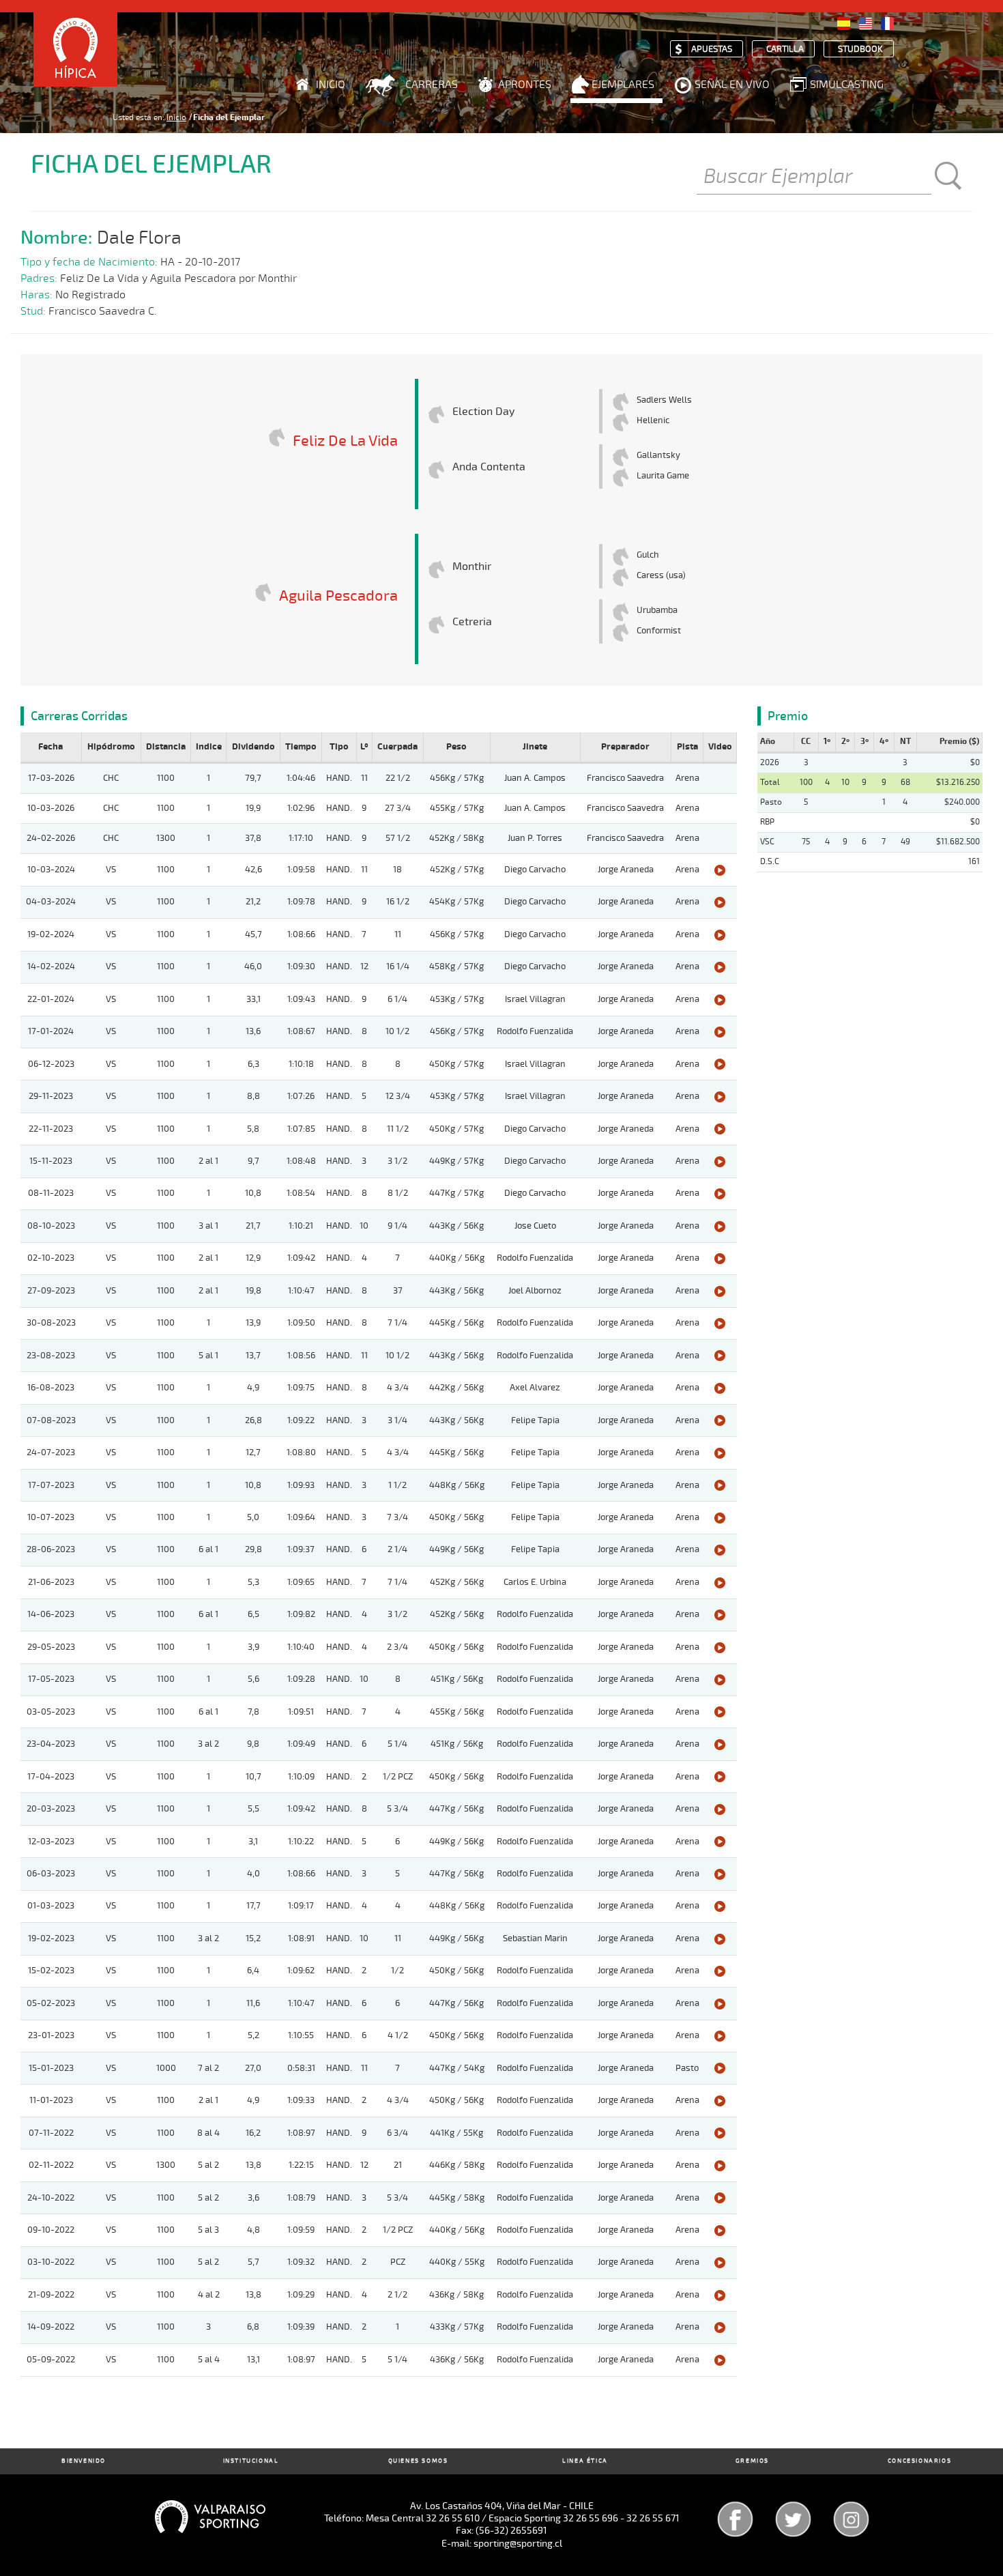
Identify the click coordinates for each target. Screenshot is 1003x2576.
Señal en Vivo (732, 85)
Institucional (251, 2461)
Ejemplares (623, 85)
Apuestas (712, 49)
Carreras (432, 85)
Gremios (752, 2461)
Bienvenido (84, 2461)
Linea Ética (585, 2461)
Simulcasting (847, 85)
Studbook (860, 49)
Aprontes (525, 85)
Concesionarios (919, 2461)
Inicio (331, 85)
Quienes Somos (418, 2461)
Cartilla (785, 49)
